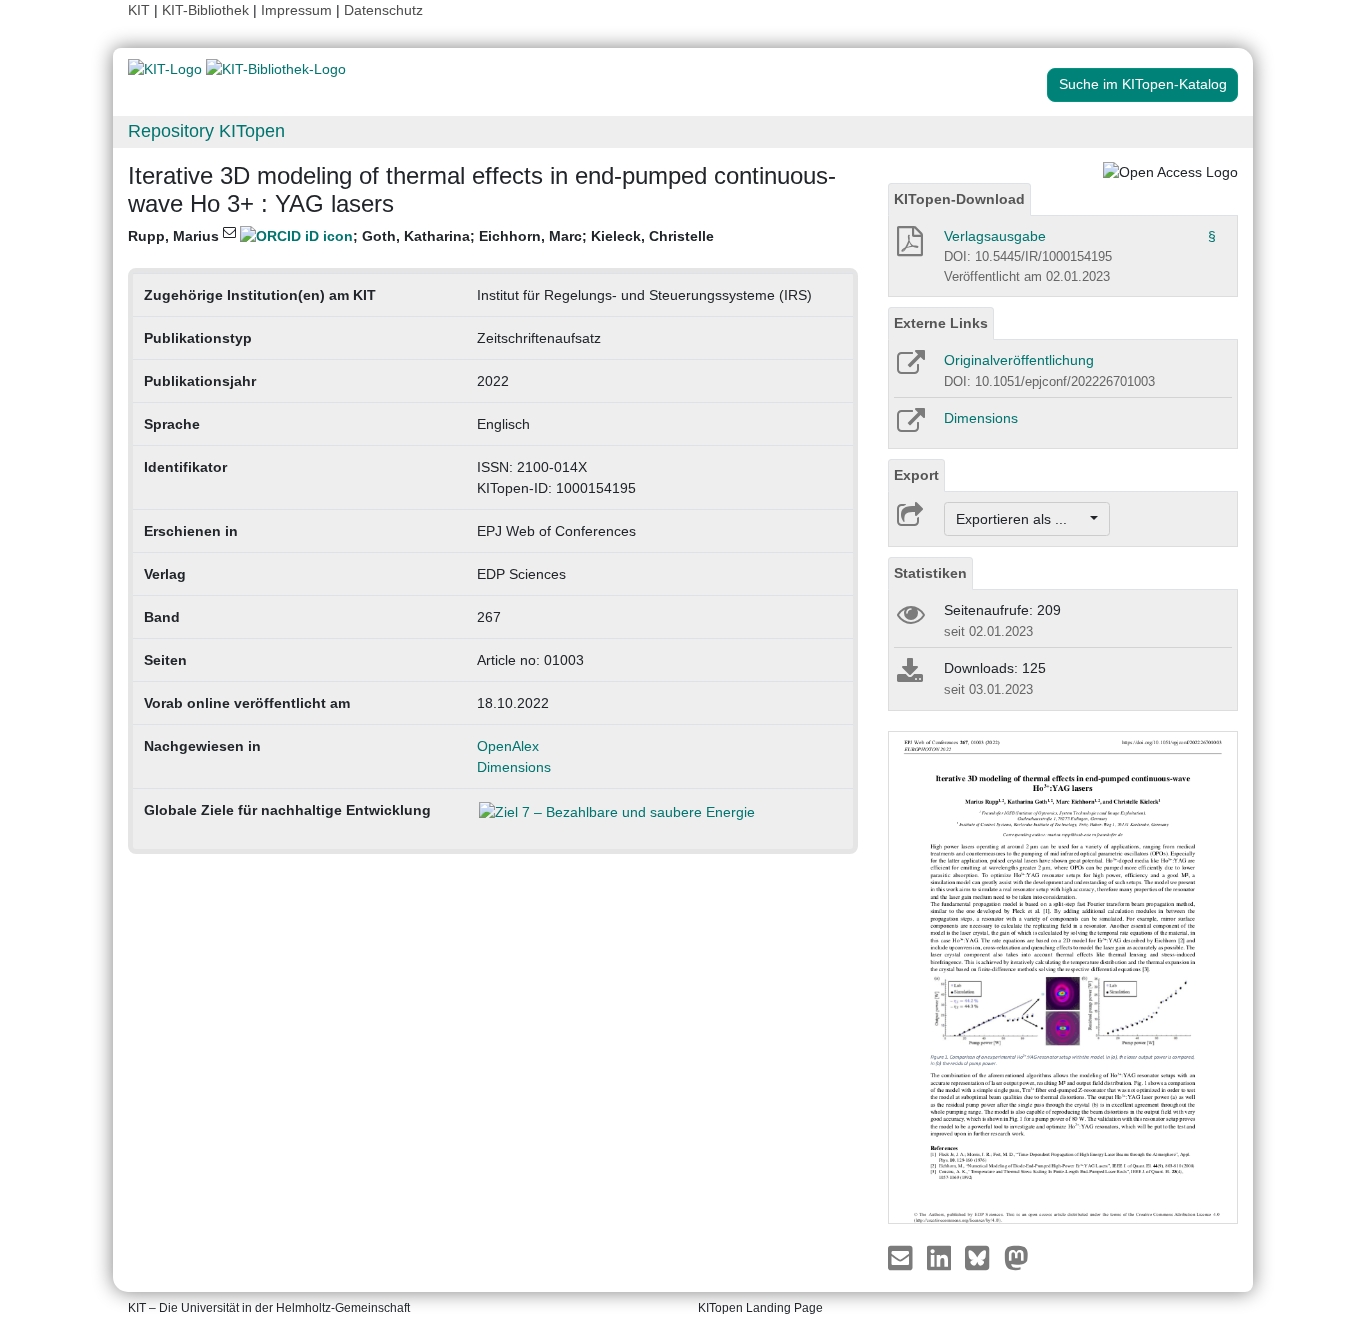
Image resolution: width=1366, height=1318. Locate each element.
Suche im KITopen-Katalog (1143, 84)
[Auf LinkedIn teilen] (941, 1257)
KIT (139, 10)
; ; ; (421, 236)
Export (916, 475)
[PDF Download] (908, 247)
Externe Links (941, 323)
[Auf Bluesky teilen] (982, 1257)
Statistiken (930, 573)
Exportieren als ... (1021, 519)
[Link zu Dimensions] (909, 427)
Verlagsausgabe (995, 236)
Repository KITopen (206, 131)
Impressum (296, 10)
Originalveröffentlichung (1019, 360)
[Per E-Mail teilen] (902, 1257)
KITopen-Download (959, 199)
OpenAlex (508, 746)
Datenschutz (383, 10)
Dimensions (514, 767)
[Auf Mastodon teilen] (1016, 1257)
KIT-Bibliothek (207, 10)
